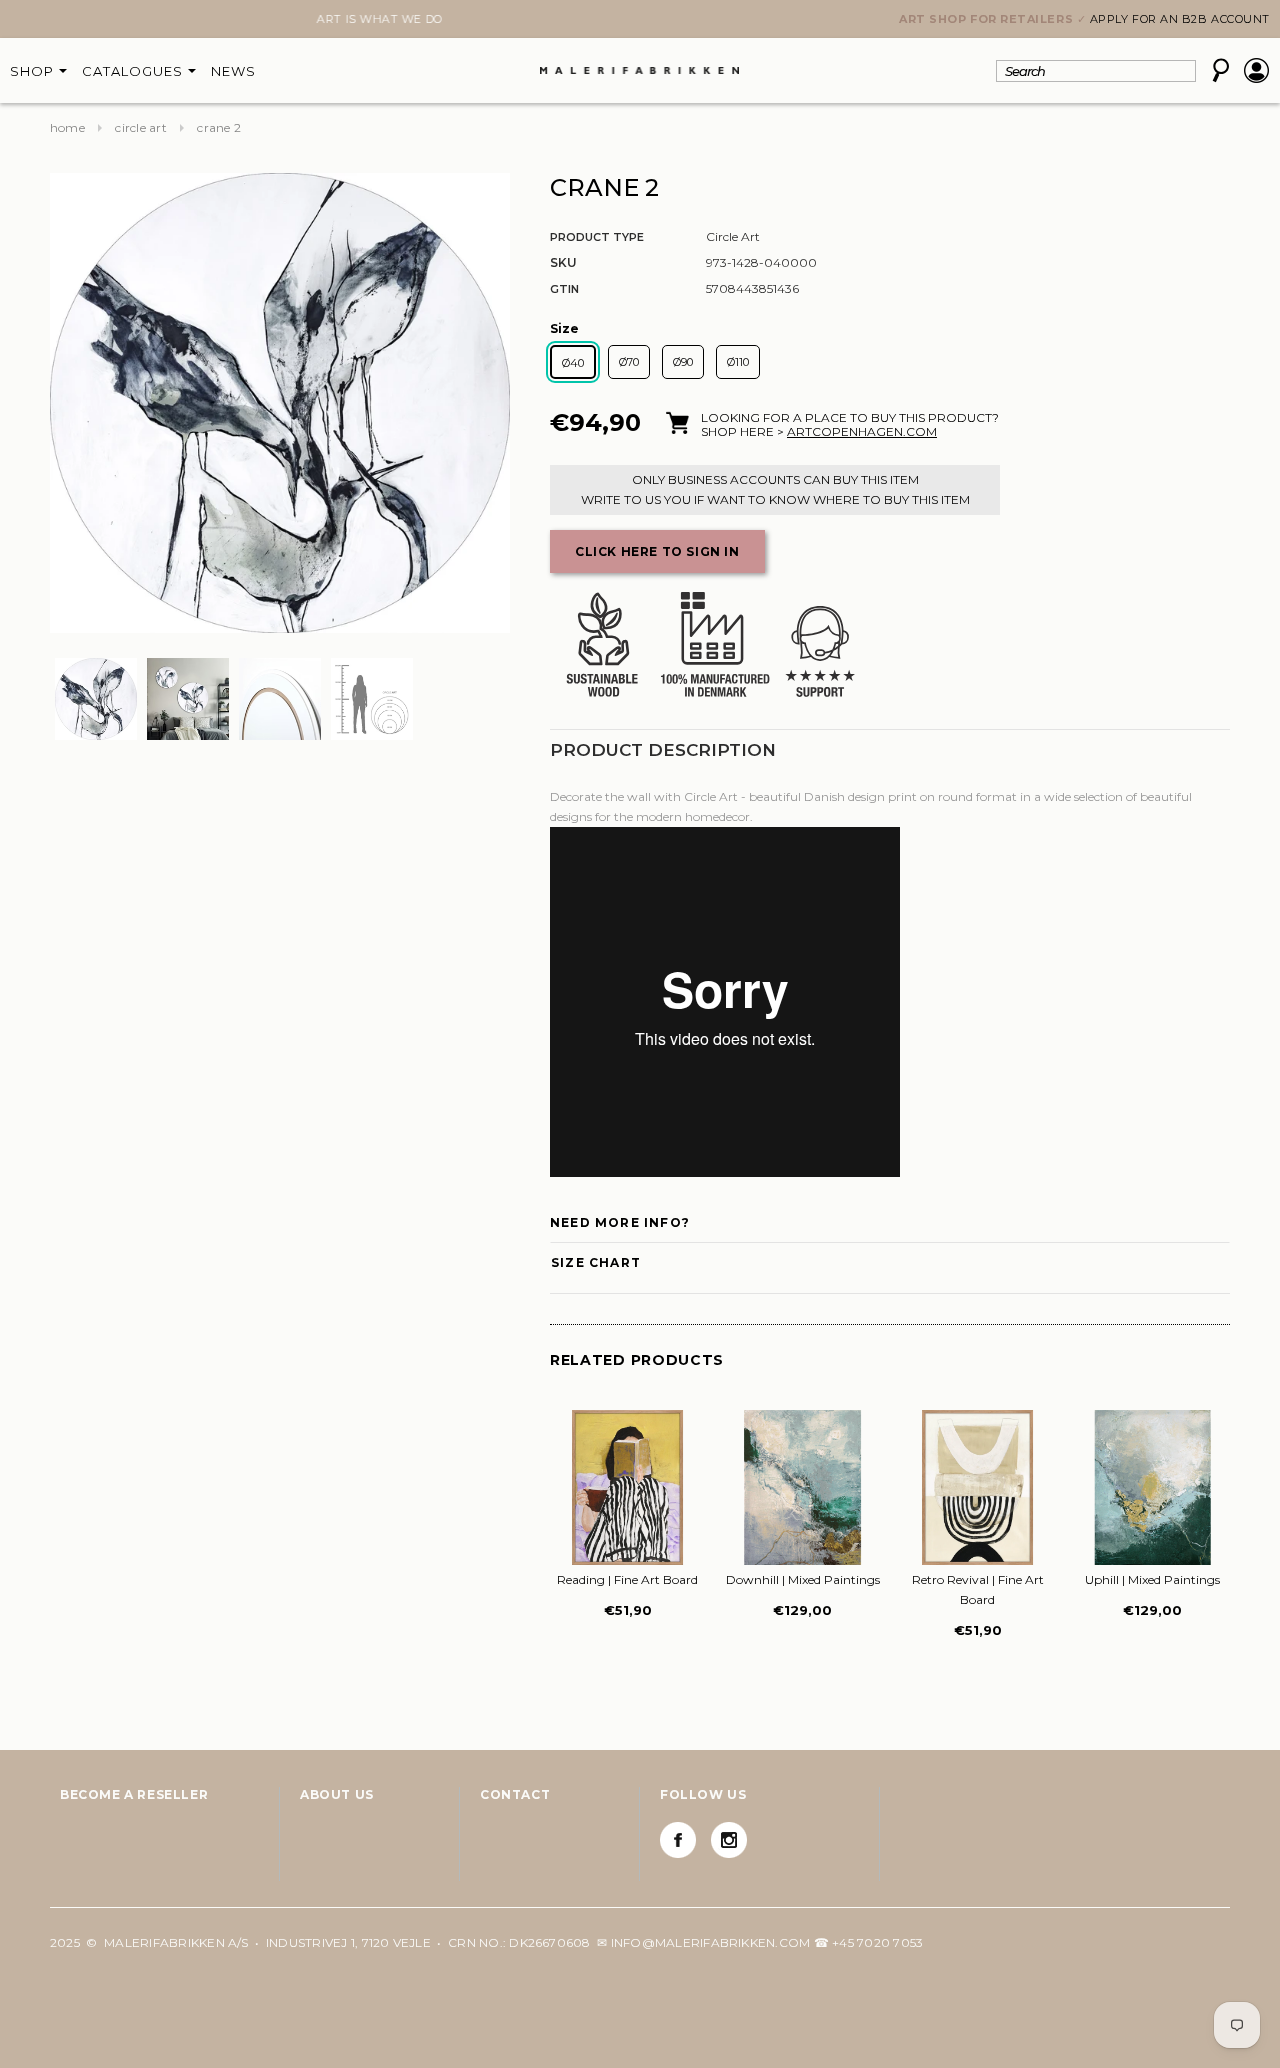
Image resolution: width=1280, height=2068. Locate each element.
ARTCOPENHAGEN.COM (862, 431)
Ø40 (573, 363)
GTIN (564, 289)
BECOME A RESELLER (134, 1794)
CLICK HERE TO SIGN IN (657, 551)
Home (67, 127)
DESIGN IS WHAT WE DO (640, 19)
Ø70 (629, 362)
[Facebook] (678, 1840)
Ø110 (738, 362)
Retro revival (978, 1589)
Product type (597, 237)
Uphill (1152, 1579)
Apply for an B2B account (1180, 19)
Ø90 (683, 362)
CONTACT (515, 1794)
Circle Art (140, 127)
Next (62, 21)
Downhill (803, 1579)
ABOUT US (337, 1794)
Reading (627, 1579)
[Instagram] (729, 1840)
